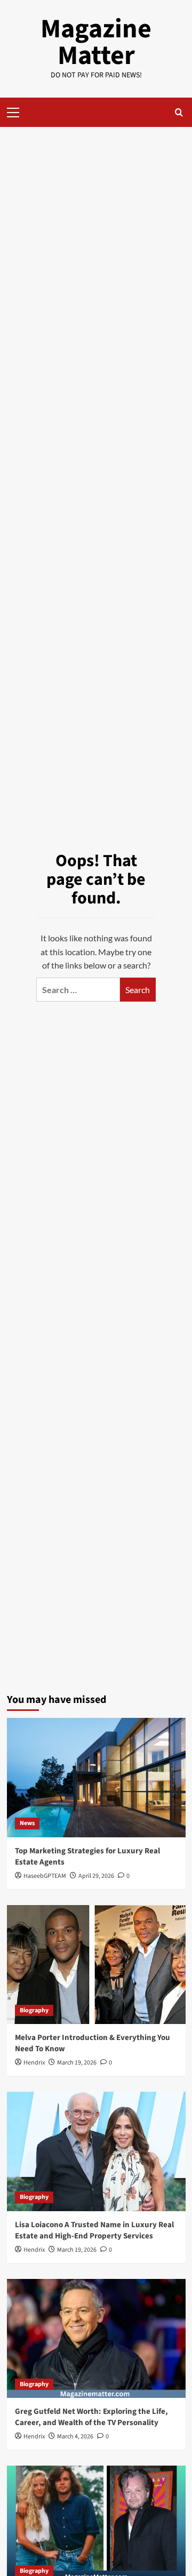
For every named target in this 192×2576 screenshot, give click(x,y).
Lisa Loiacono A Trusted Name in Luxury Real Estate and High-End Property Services (94, 2230)
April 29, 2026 (96, 1876)
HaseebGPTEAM (45, 1876)
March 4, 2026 (75, 2437)
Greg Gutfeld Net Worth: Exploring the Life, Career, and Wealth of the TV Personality (91, 2417)
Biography (34, 2010)
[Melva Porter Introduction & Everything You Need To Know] (96, 1965)
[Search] (179, 112)
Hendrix (34, 2063)
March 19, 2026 (77, 2063)
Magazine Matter (96, 42)
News (27, 1823)
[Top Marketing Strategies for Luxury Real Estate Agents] (96, 1777)
